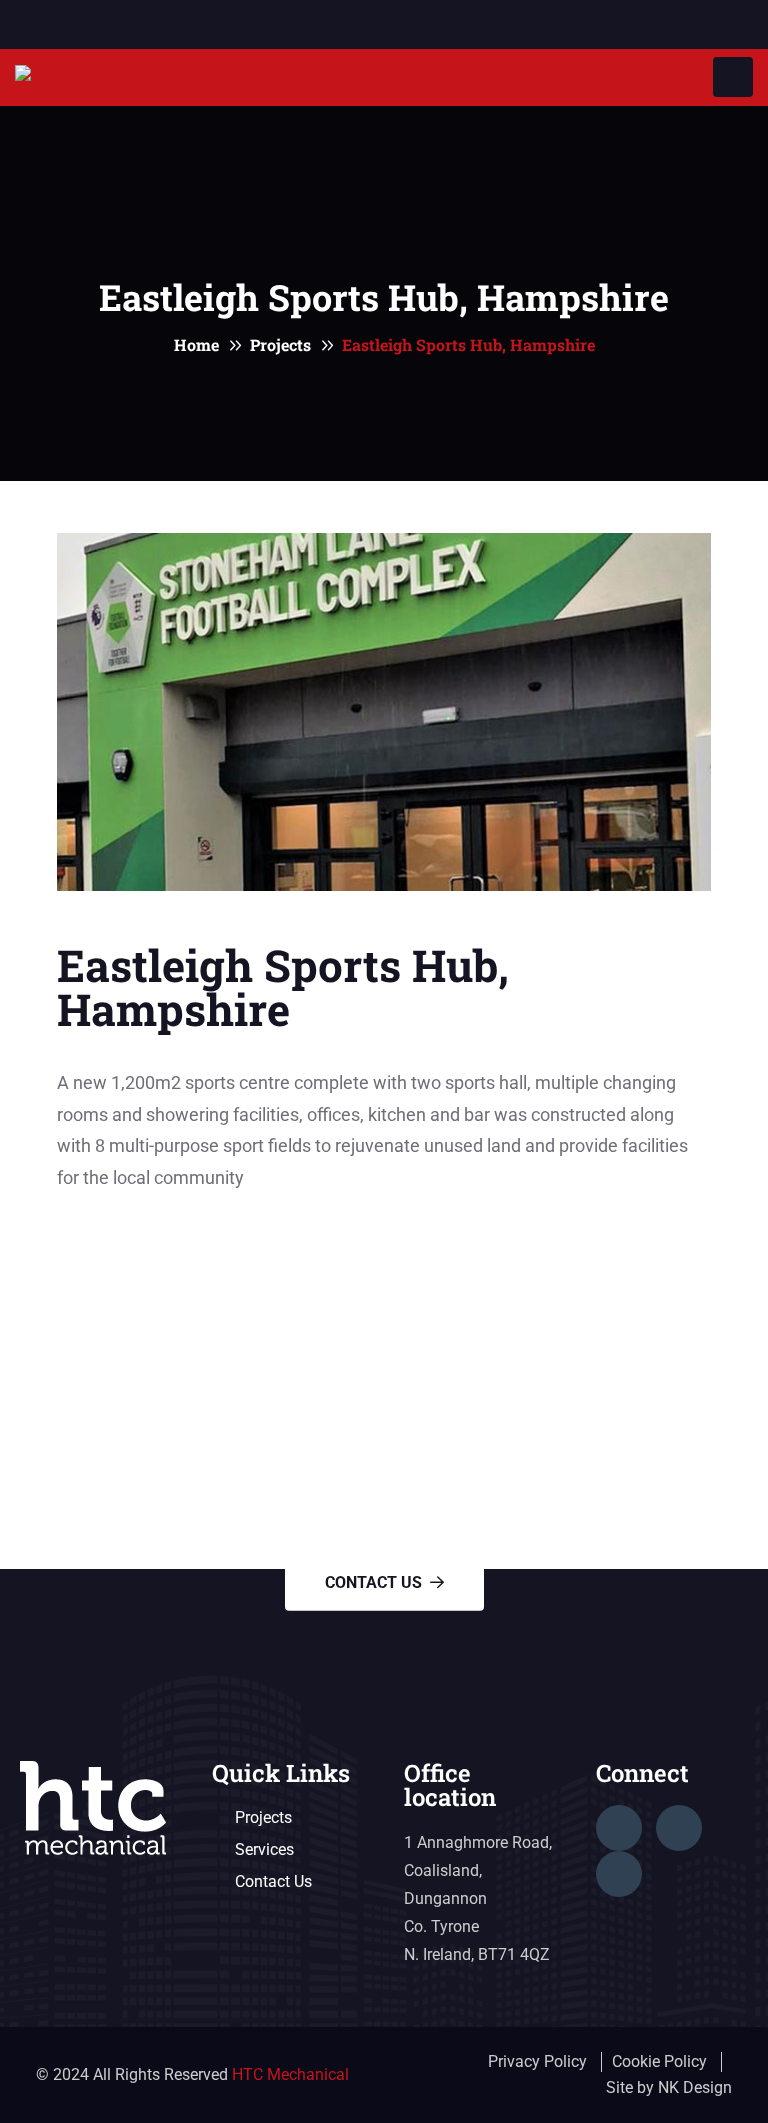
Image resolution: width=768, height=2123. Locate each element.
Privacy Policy (537, 2061)
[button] (384, 1238)
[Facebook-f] (619, 1828)
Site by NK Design (669, 2087)
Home (196, 344)
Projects (280, 344)
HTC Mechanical (290, 2074)
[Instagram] (619, 1874)
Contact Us (373, 1582)
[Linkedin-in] (679, 1828)
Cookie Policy (659, 2061)
